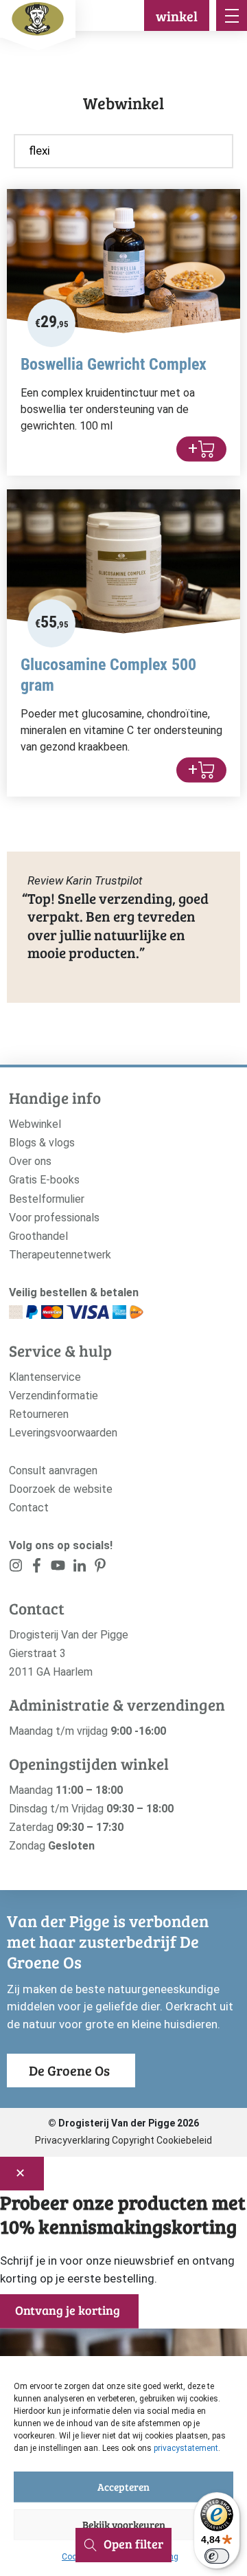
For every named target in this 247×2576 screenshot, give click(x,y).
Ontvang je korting (68, 2310)
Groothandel (38, 1236)
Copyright (133, 2140)
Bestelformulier (47, 1199)
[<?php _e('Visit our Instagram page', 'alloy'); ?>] (16, 1568)
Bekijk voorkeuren (124, 2524)
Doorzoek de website (61, 1489)
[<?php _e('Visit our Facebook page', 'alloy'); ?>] (37, 1568)
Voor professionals (54, 1218)
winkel (177, 16)
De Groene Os (69, 2070)
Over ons (30, 1161)
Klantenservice (45, 1377)
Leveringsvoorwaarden (63, 1433)
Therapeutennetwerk (60, 1255)
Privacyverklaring (72, 2140)
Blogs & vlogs (42, 1143)
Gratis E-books (44, 1180)
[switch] (217, 2556)
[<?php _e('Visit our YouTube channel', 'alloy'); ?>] (58, 1568)
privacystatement (186, 2448)
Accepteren (123, 2487)
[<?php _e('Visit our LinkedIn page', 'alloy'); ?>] (79, 1568)
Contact (29, 1508)
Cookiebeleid (184, 2140)
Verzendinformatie (54, 1396)
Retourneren (39, 1414)
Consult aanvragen (53, 1470)
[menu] (232, 15)
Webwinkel (35, 1124)
